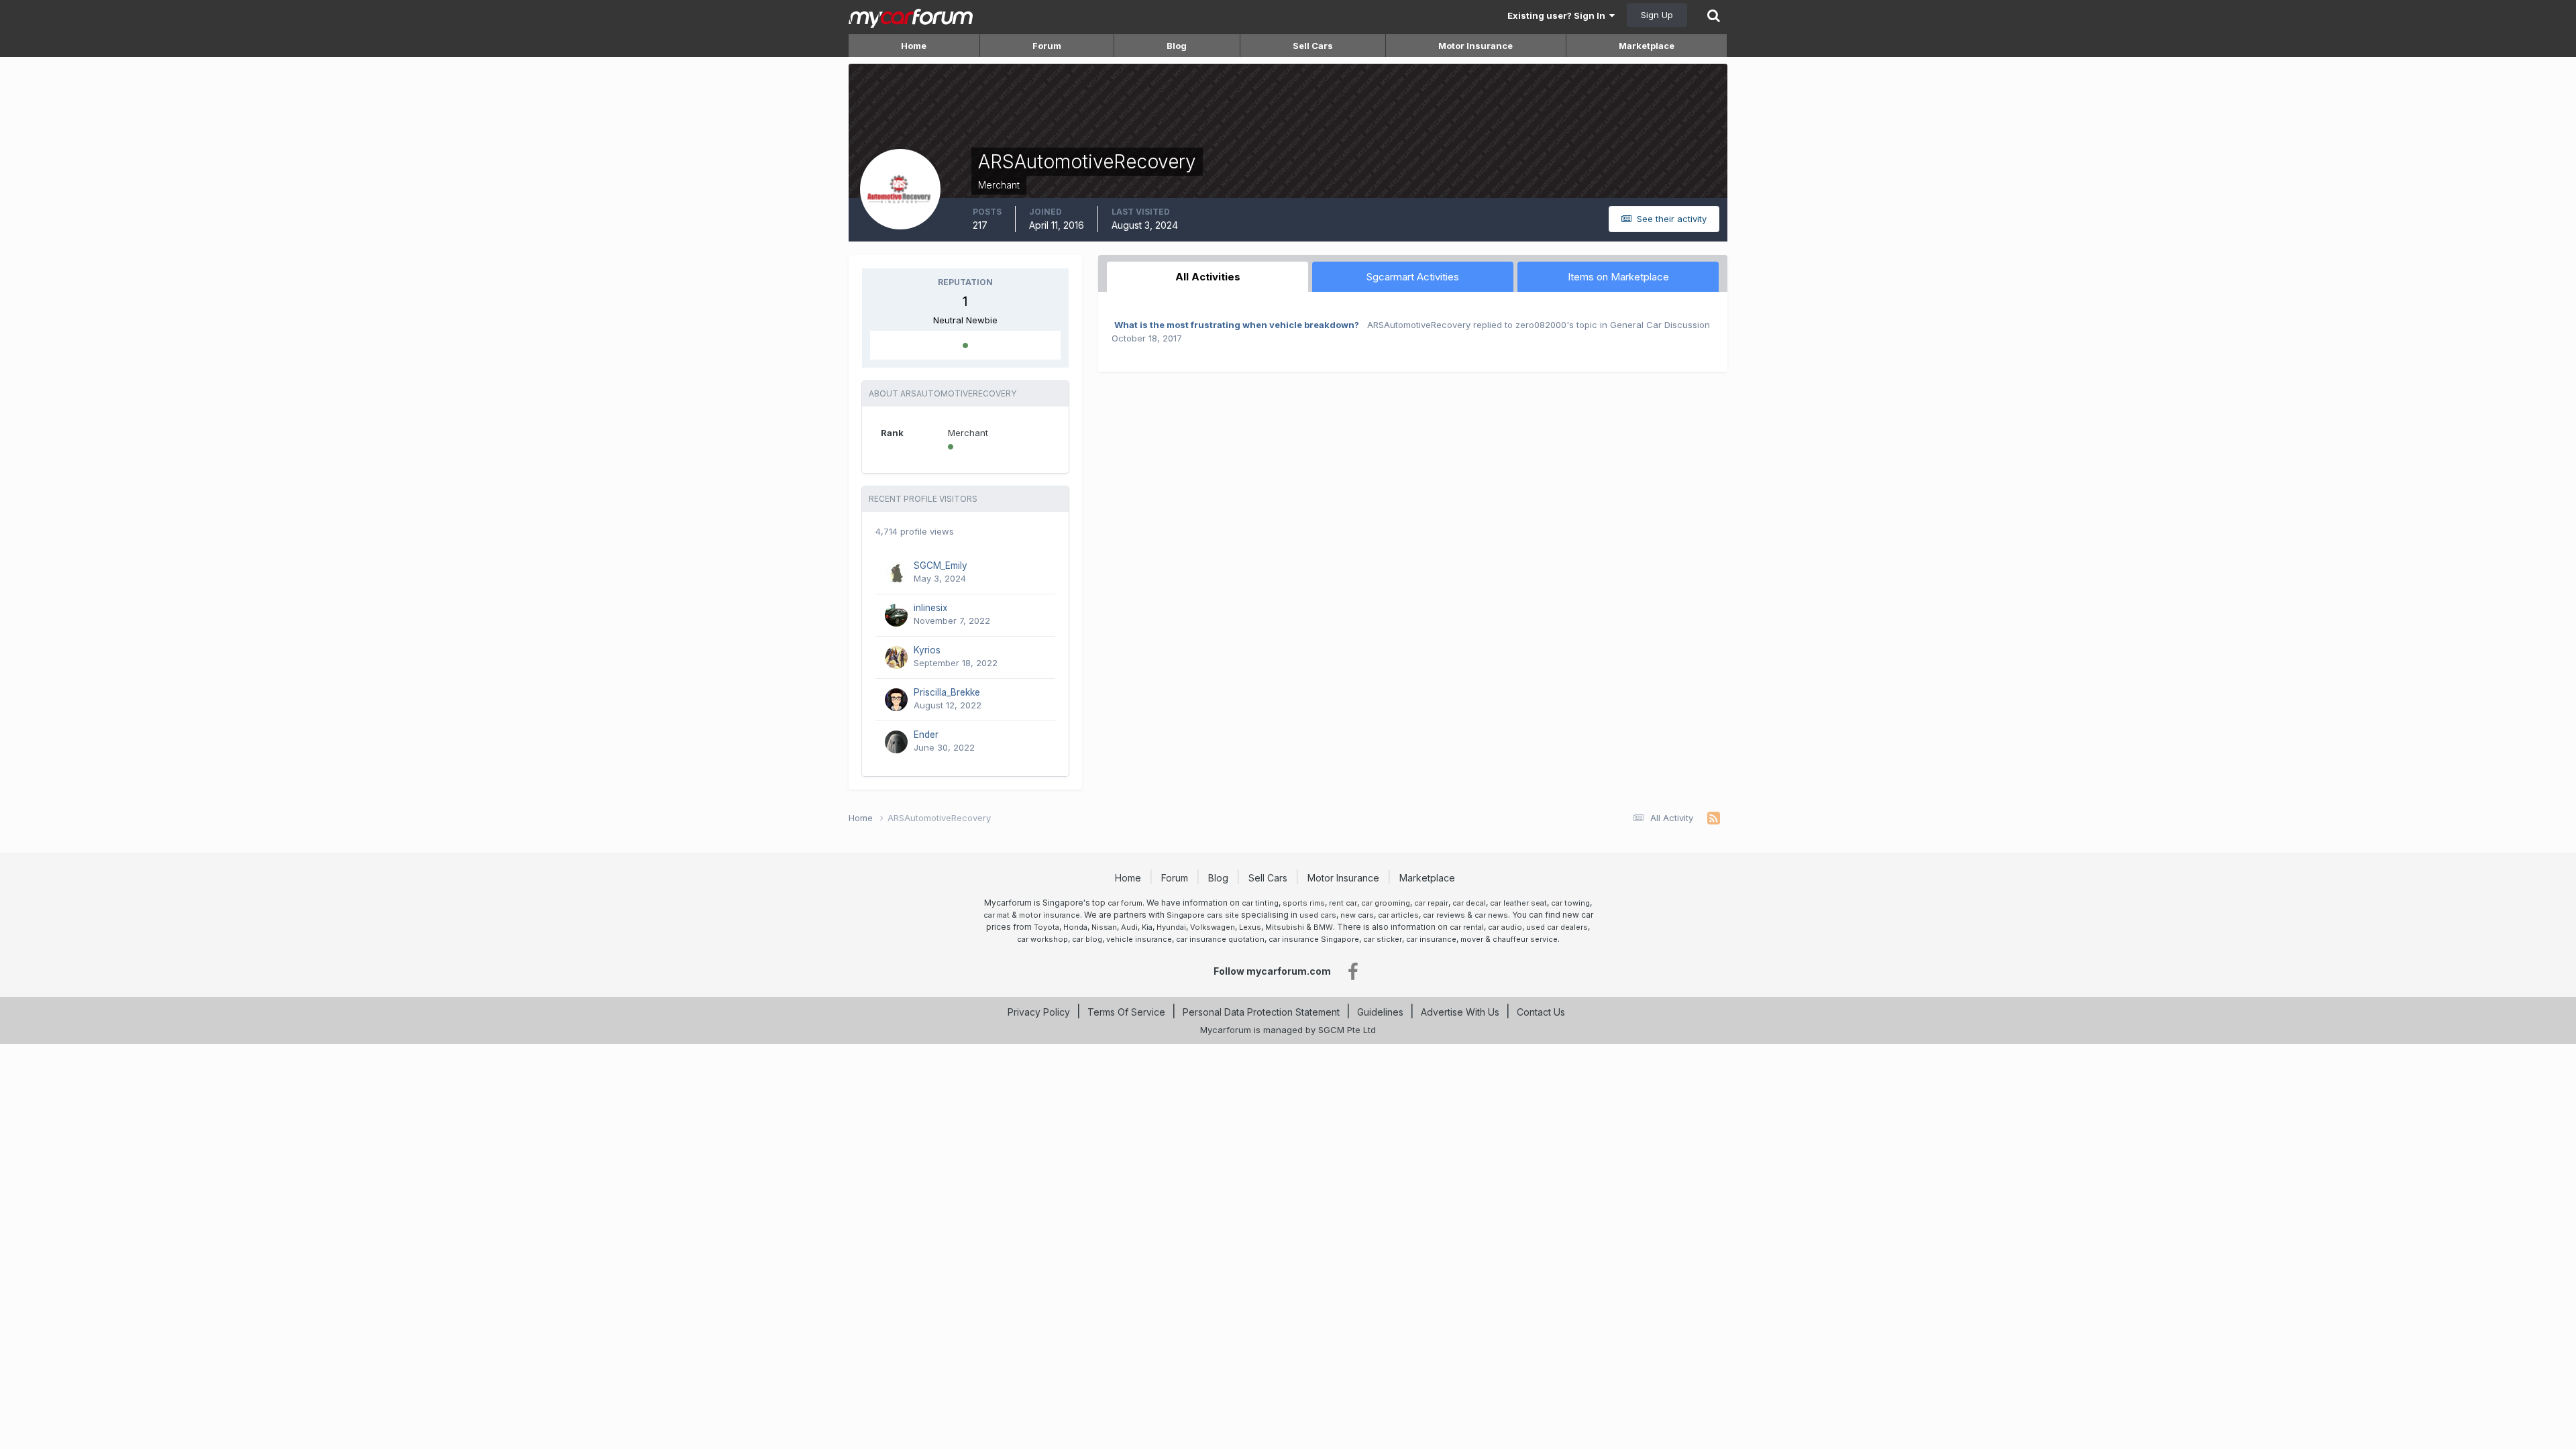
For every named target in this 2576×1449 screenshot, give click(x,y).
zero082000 (1541, 325)
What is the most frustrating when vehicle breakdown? (1237, 325)
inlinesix (930, 608)
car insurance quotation (1220, 939)
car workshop (1042, 939)
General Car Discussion (1660, 325)
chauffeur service (1525, 939)
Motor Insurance (1475, 46)
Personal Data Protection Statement (1261, 1012)
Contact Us (1541, 1012)
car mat (997, 915)
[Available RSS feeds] (1714, 818)
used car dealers (1557, 927)
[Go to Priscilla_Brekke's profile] (896, 700)
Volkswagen (1213, 927)
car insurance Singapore (1314, 939)
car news (1491, 915)
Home (914, 46)
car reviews (1444, 915)
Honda (1075, 927)
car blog (1087, 939)
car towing (1570, 903)
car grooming (1386, 903)
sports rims (1304, 903)
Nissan (1104, 927)
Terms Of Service (1126, 1012)
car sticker (1383, 939)
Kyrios (927, 650)
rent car (1343, 903)
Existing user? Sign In (1558, 15)
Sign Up (1657, 15)
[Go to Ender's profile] (896, 742)
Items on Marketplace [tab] (1618, 277)
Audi (1129, 927)
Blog (1177, 46)
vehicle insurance (1139, 939)
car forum (1125, 903)
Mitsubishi (1285, 927)
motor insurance (1050, 915)
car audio (1505, 927)
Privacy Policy (1039, 1012)
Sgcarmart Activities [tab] (1413, 277)
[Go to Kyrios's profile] (896, 657)
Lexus (1250, 927)
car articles (1398, 915)
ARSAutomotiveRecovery (1419, 325)
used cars (1318, 915)
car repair (1431, 903)
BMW (1323, 927)
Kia (1147, 927)
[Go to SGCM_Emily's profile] (896, 573)
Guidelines (1380, 1012)
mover (1472, 939)
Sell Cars (1313, 46)
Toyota (1046, 927)
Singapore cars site (1203, 915)
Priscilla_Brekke (947, 692)
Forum (1047, 46)
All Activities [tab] (1208, 277)
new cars (1357, 915)
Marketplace (1647, 46)
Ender (926, 735)
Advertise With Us (1460, 1012)
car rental (1467, 927)
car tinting (1260, 903)
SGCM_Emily (941, 566)
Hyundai (1171, 927)
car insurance (1431, 939)
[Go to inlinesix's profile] (896, 615)
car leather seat (1518, 903)
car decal (1469, 903)
